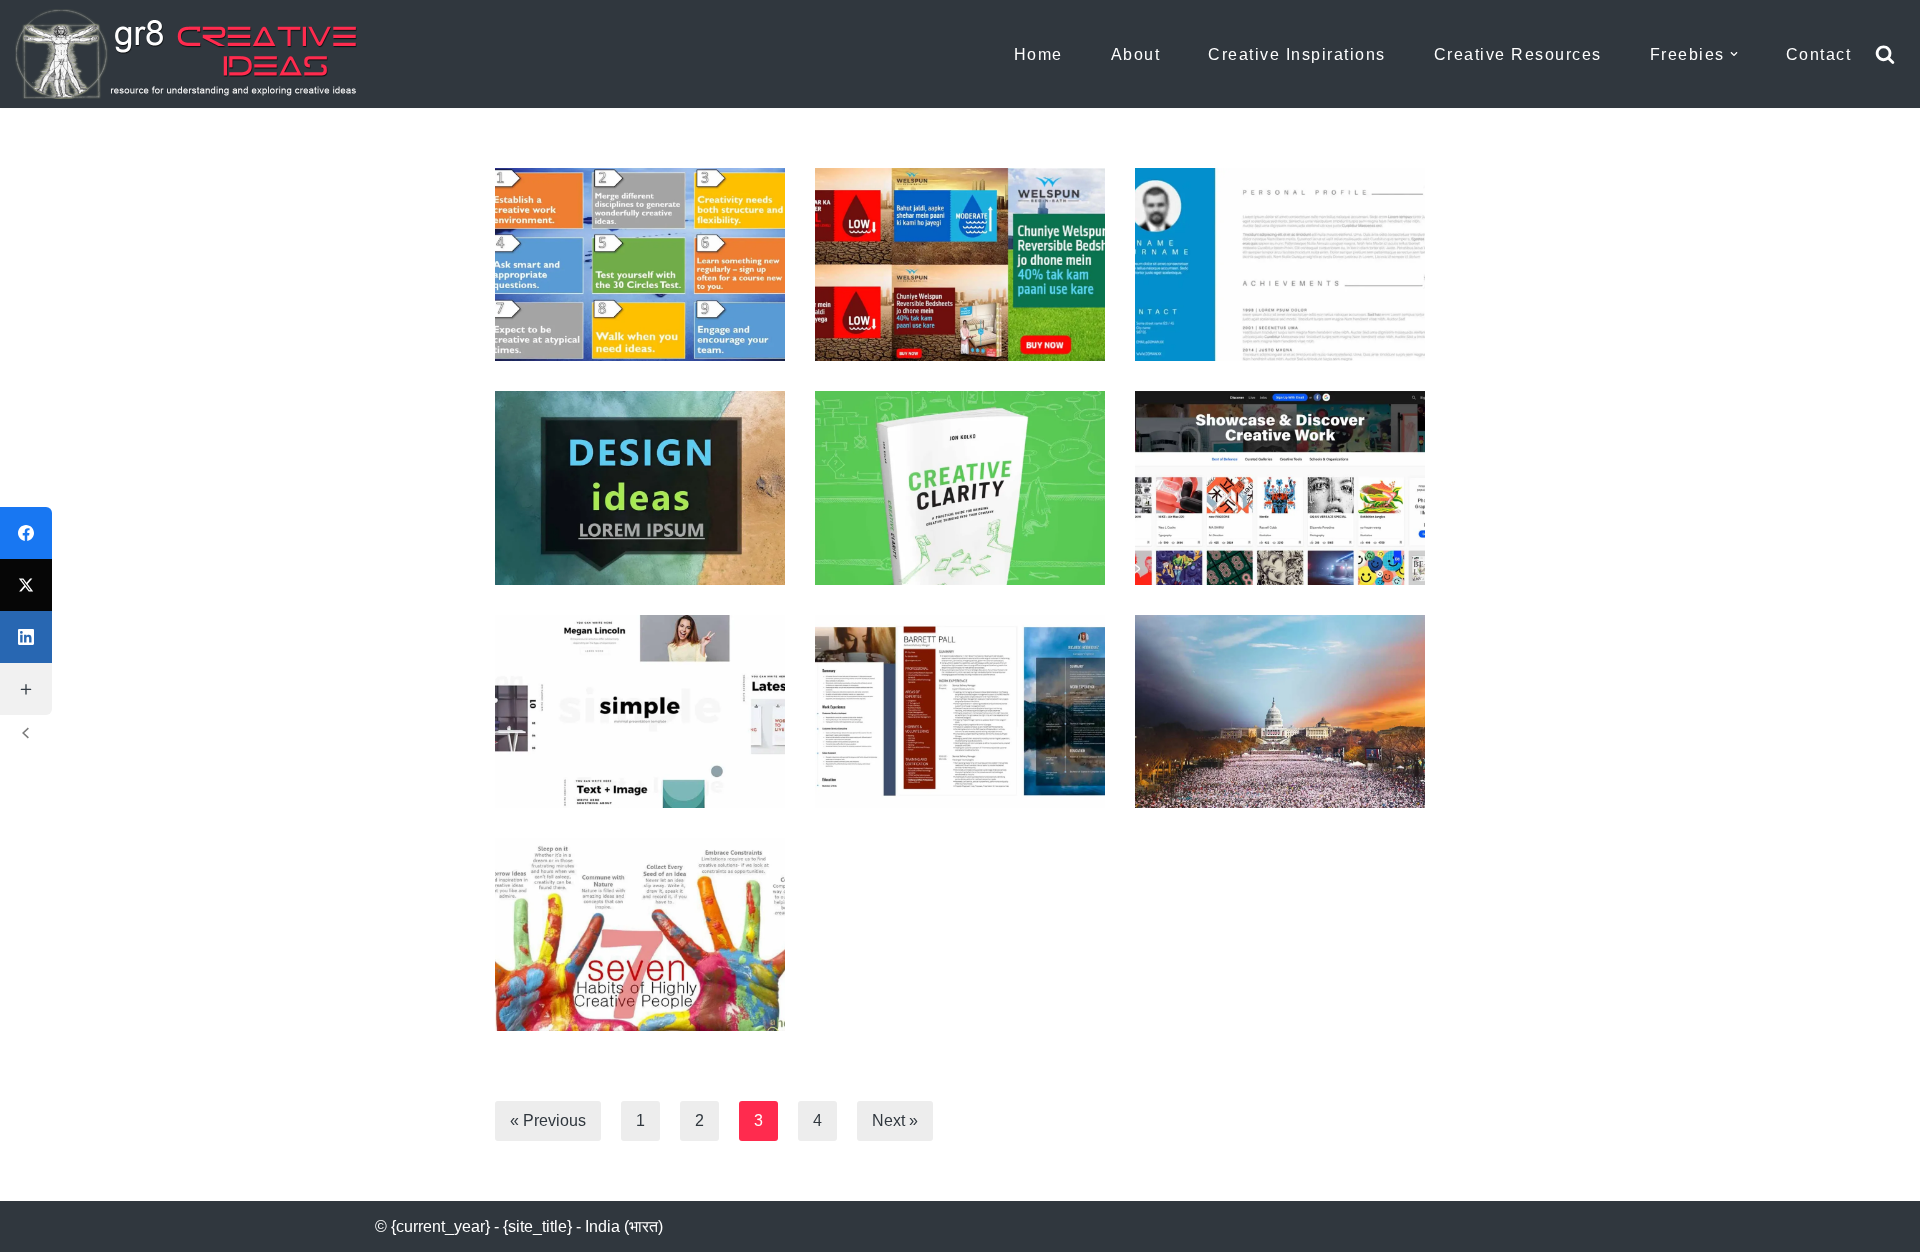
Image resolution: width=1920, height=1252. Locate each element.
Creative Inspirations (1297, 54)
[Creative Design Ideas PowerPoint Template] (640, 487)
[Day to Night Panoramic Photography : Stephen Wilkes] (1280, 711)
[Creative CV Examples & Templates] (960, 711)
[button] (1734, 54)
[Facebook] (26, 533)
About (1136, 54)
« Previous (548, 1120)
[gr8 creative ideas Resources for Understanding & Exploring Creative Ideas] (195, 54)
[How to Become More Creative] (640, 264)
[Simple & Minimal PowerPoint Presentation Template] (640, 711)
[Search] (1885, 54)
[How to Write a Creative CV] (1280, 264)
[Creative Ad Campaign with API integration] (960, 264)
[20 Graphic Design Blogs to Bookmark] (1280, 487)
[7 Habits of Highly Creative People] (640, 934)
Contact (1819, 54)
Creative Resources (1518, 54)
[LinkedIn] (26, 637)
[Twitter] (26, 585)
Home (1038, 54)
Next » (895, 1120)
